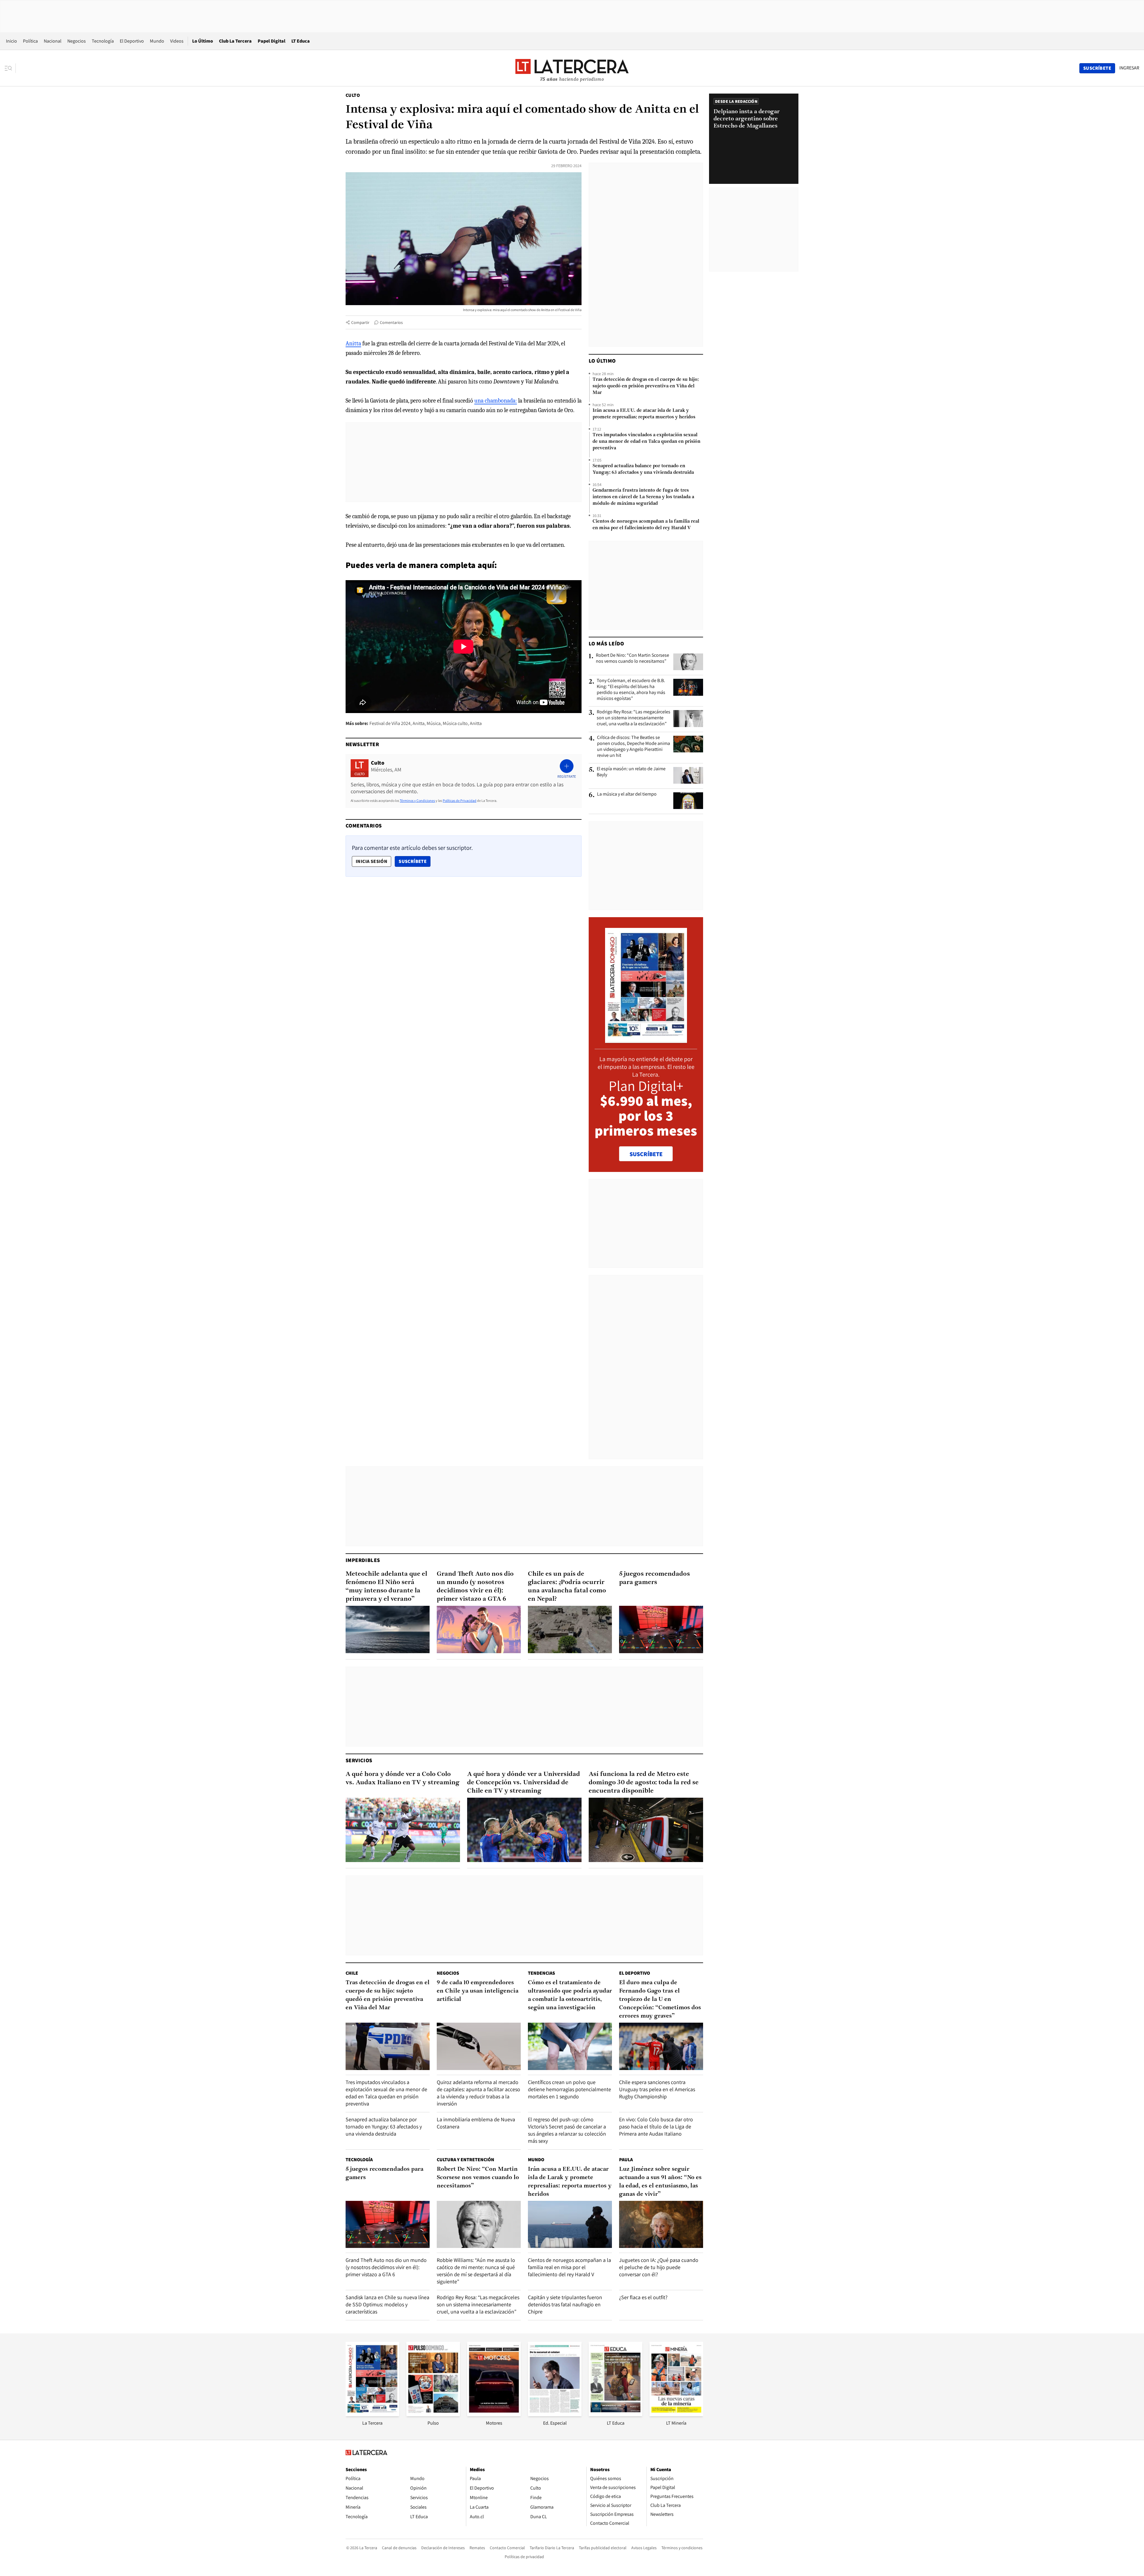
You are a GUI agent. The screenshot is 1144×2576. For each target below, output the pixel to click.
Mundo (157, 41)
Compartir (360, 322)
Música (434, 723)
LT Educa (301, 41)
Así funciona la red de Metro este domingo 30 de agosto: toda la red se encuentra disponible (644, 1783)
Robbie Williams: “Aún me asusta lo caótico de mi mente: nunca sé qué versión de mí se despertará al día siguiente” (476, 2271)
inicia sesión (372, 861)
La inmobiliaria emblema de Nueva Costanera (476, 2123)
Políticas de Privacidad (460, 801)
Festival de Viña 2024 (390, 723)
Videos (177, 41)
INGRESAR (1129, 68)
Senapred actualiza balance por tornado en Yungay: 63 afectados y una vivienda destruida (643, 469)
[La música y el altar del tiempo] (688, 801)
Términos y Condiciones (417, 801)
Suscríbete (414, 861)
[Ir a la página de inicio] (572, 68)
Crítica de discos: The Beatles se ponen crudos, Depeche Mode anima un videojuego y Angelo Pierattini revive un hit (634, 746)
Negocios (77, 41)
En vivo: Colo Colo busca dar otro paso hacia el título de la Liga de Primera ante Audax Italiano (656, 2127)
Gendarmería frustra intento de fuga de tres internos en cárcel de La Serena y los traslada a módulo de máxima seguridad (643, 497)
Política (30, 41)
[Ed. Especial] (555, 2414)
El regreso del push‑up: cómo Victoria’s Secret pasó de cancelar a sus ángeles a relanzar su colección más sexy (567, 2130)
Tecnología (103, 41)
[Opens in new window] (494, 2414)
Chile (352, 1973)
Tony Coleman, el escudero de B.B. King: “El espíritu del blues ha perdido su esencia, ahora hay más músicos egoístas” (631, 690)
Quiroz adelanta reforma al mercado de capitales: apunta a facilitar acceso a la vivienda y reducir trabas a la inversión (478, 2093)
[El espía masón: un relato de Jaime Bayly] (688, 775)
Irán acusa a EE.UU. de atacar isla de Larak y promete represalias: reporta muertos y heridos (644, 414)
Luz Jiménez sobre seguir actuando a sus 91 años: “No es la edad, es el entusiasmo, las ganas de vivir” (660, 2182)
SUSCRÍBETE (646, 1154)
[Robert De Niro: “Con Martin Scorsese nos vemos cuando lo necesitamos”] (688, 662)
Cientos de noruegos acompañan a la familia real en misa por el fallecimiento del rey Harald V (646, 525)
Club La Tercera (235, 41)
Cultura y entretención (465, 2160)
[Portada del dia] (646, 1040)
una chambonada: (496, 401)
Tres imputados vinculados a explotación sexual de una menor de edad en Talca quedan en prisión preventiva (646, 442)
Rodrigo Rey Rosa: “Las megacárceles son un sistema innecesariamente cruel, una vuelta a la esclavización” (634, 718)
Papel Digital (272, 41)
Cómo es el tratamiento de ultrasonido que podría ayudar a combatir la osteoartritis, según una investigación (570, 1995)
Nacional (53, 41)
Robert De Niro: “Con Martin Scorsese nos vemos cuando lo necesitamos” (632, 658)
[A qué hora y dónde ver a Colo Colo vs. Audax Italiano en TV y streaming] (403, 1830)
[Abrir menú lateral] (10, 68)
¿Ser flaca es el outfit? (643, 2297)
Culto (353, 95)
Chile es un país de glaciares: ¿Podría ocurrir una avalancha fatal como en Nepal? (567, 1587)
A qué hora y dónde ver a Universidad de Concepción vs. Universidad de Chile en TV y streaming (524, 1783)
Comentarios (391, 322)
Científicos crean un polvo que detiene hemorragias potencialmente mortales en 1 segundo (569, 2089)
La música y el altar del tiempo (627, 794)
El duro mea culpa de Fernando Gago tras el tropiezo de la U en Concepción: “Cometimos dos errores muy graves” (660, 1999)
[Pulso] (433, 2414)
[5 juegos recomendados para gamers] (661, 1629)
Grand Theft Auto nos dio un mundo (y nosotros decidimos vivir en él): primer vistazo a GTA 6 (475, 1587)
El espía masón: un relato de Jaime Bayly (631, 772)
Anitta (353, 343)
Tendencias (541, 1973)
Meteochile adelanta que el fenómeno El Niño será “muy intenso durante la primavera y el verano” (386, 1587)
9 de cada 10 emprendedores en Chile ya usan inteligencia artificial (478, 1991)
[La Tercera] (372, 2414)
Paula (626, 2160)
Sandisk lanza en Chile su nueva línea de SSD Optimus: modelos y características (387, 2304)
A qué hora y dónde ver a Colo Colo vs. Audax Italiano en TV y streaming (402, 1778)
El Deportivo (132, 41)
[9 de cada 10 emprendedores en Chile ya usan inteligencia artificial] (479, 2046)
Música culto (455, 723)
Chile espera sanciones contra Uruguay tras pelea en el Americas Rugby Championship (657, 2089)
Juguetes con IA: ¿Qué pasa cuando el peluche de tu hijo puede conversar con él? (659, 2267)
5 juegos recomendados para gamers (655, 1578)
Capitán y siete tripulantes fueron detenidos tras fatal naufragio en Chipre (565, 2304)
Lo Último (203, 41)
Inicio (11, 41)
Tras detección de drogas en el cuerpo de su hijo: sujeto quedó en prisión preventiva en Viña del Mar (646, 386)
